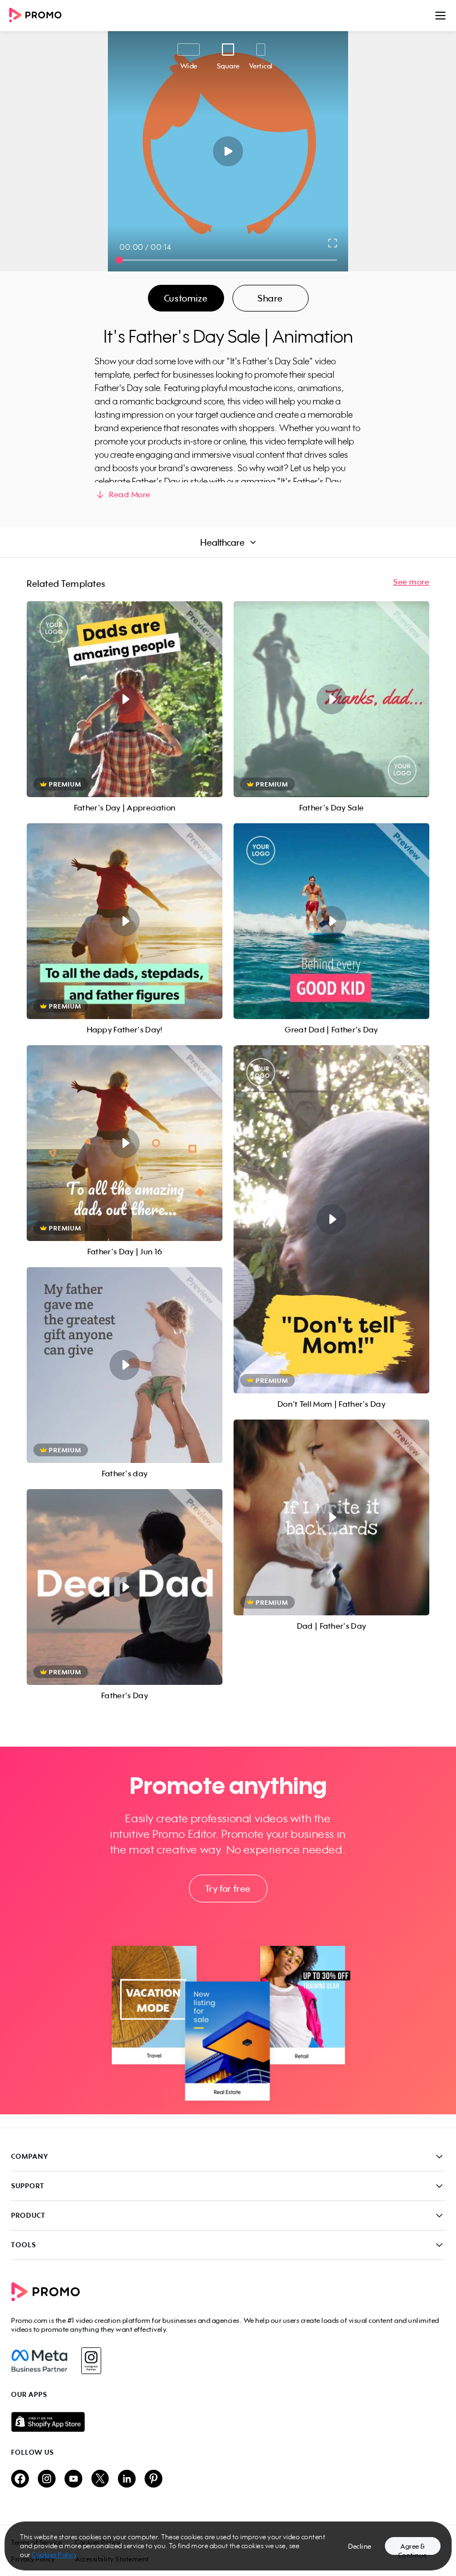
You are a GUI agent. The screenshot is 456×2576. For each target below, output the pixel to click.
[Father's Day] (125, 1587)
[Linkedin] (127, 2479)
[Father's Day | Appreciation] (125, 699)
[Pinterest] (153, 2479)
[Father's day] (125, 1365)
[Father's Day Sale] (331, 699)
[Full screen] (333, 243)
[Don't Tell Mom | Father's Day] (331, 1219)
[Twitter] (100, 2479)
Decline (360, 2546)
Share (270, 298)
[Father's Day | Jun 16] (125, 1143)
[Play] (228, 151)
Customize (186, 298)
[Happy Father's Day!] (125, 921)
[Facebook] (39, 2361)
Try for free (228, 1888)
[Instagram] (91, 2361)
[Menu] (440, 16)
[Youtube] (73, 2479)
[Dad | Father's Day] (331, 1517)
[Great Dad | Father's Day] (331, 921)
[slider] (119, 260)
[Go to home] (39, 16)
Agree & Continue (413, 2548)
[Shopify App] (228, 2422)
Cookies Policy (54, 2555)
